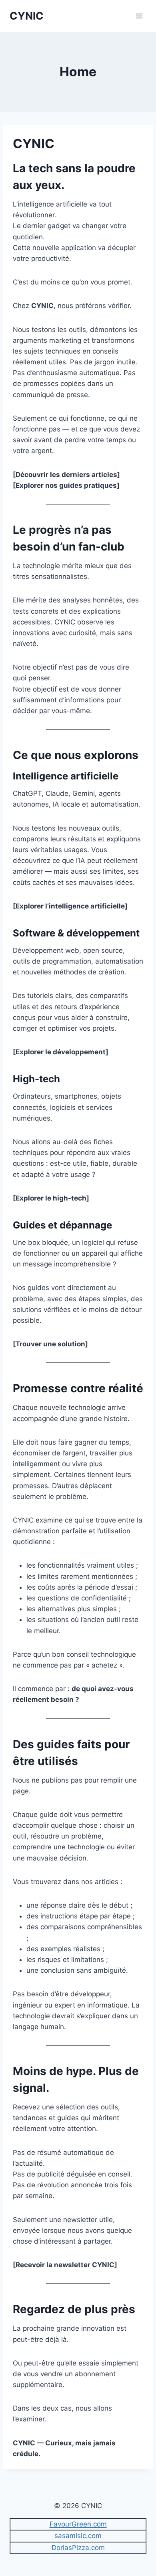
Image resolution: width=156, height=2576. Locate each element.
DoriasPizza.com (78, 2548)
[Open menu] (139, 16)
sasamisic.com (78, 2536)
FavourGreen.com (78, 2524)
